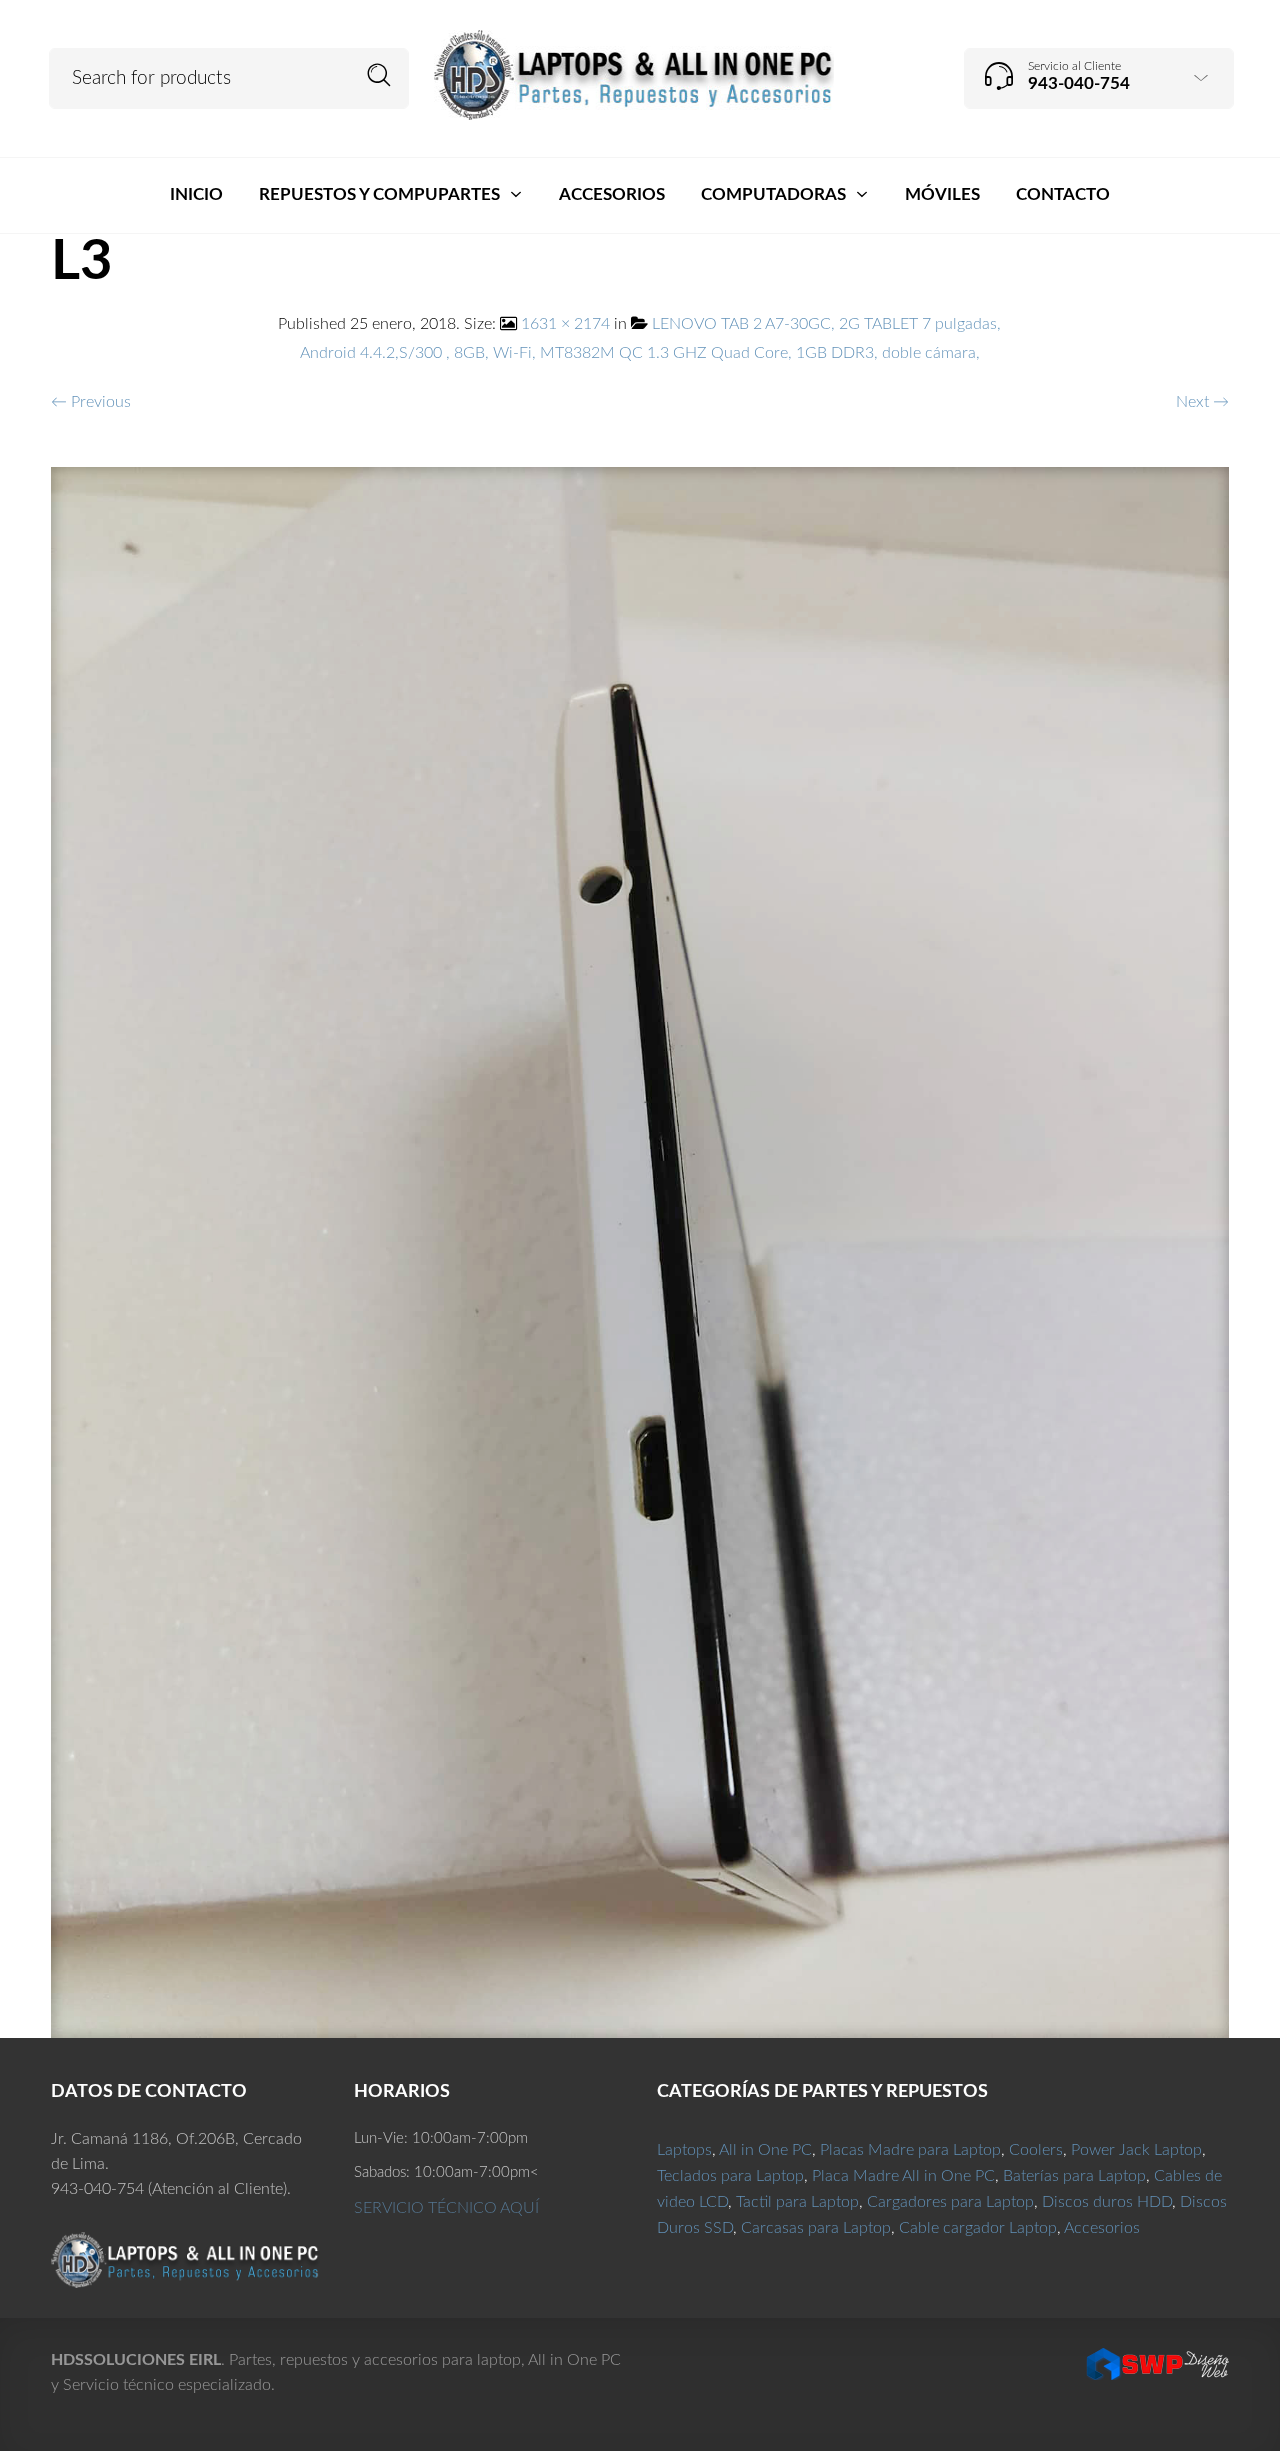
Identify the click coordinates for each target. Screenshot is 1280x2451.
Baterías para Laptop (1074, 2176)
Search (379, 75)
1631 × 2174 (565, 324)
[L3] (640, 1251)
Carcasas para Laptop (816, 2228)
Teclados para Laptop (730, 2176)
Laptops (684, 2150)
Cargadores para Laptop (950, 2202)
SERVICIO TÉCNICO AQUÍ (446, 2208)
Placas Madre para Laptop (910, 2150)
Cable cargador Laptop (978, 2228)
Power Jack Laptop (1136, 2150)
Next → (1202, 402)
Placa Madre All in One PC (903, 2176)
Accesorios (1102, 2228)
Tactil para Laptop (797, 2202)
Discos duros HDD (1107, 2202)
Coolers (1036, 2150)
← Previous (91, 402)
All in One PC (765, 2150)
